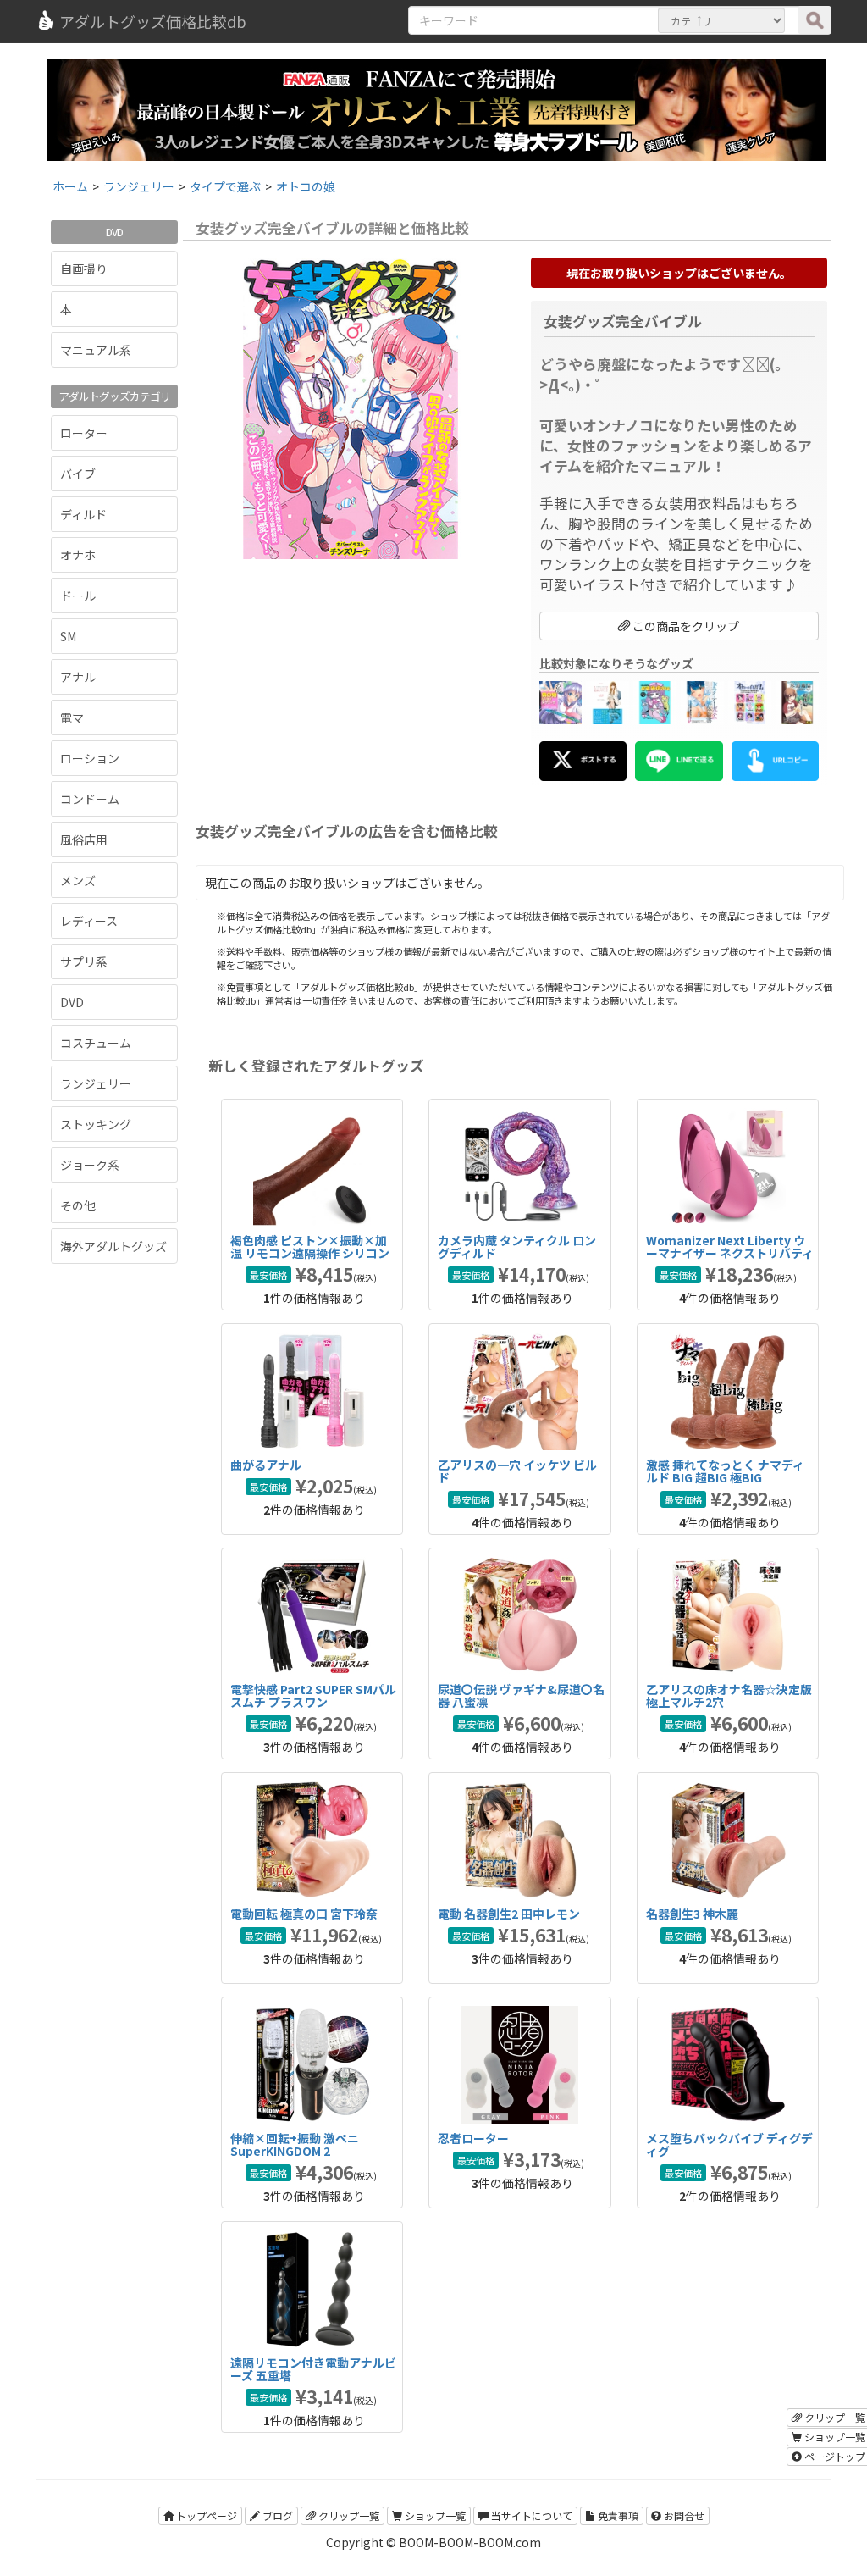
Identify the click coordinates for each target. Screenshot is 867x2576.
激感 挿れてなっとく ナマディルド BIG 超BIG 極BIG (725, 1471)
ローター (84, 433)
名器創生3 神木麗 (692, 1914)
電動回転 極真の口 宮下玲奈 (304, 1914)
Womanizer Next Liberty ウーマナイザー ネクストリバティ (730, 1246)
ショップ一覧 (434, 2515)
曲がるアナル (266, 1465)
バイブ (78, 474)
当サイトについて (530, 2515)
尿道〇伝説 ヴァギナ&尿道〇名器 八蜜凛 (521, 1695)
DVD (72, 1002)
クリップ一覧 (348, 2515)
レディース (89, 921)
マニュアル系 (96, 350)
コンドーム (90, 799)
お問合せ (683, 2515)
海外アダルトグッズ (113, 1246)
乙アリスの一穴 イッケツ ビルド (517, 1471)
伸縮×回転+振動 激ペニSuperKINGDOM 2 (295, 2144)
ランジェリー (96, 1083)
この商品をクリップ (685, 626)
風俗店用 (84, 839)
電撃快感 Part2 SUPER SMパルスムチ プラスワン (313, 1695)
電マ (72, 717)
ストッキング (96, 1124)
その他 (78, 1205)
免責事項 (617, 2515)
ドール (78, 596)
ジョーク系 (90, 1165)
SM (68, 636)
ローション (90, 758)
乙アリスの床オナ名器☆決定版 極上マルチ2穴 (729, 1695)
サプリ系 (84, 961)
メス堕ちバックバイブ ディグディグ (729, 2144)
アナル (78, 677)
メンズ (78, 880)
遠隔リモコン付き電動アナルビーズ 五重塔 (313, 2369)
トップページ (205, 2515)
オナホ (78, 555)
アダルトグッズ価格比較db (153, 21)
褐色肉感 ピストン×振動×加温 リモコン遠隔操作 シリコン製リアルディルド (310, 1253)
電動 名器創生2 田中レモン (509, 1914)
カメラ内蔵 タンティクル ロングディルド (517, 1246)
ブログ (276, 2515)
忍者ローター (473, 2138)
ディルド (83, 514)
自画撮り (84, 269)
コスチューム (96, 1043)
